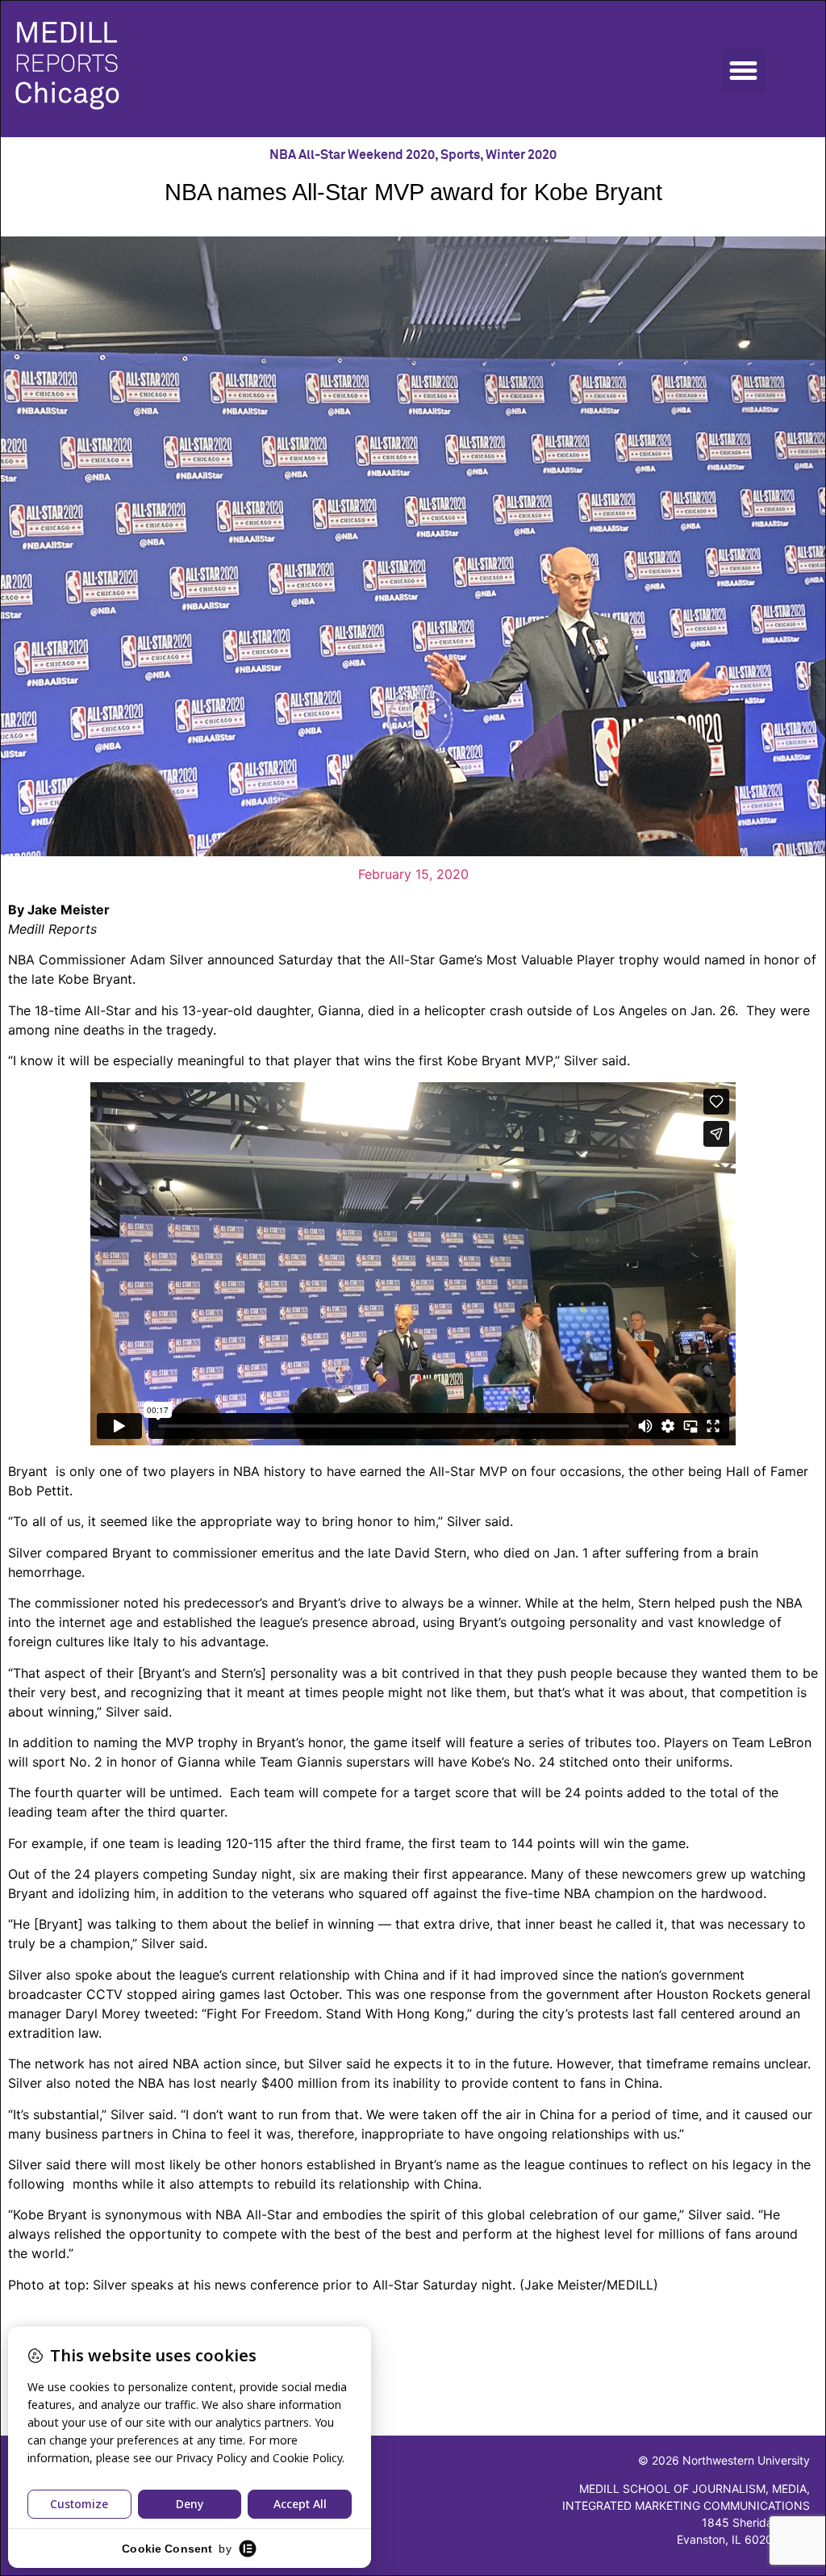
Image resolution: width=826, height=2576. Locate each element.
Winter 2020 (521, 155)
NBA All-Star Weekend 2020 (352, 155)
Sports (460, 155)
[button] (744, 71)
